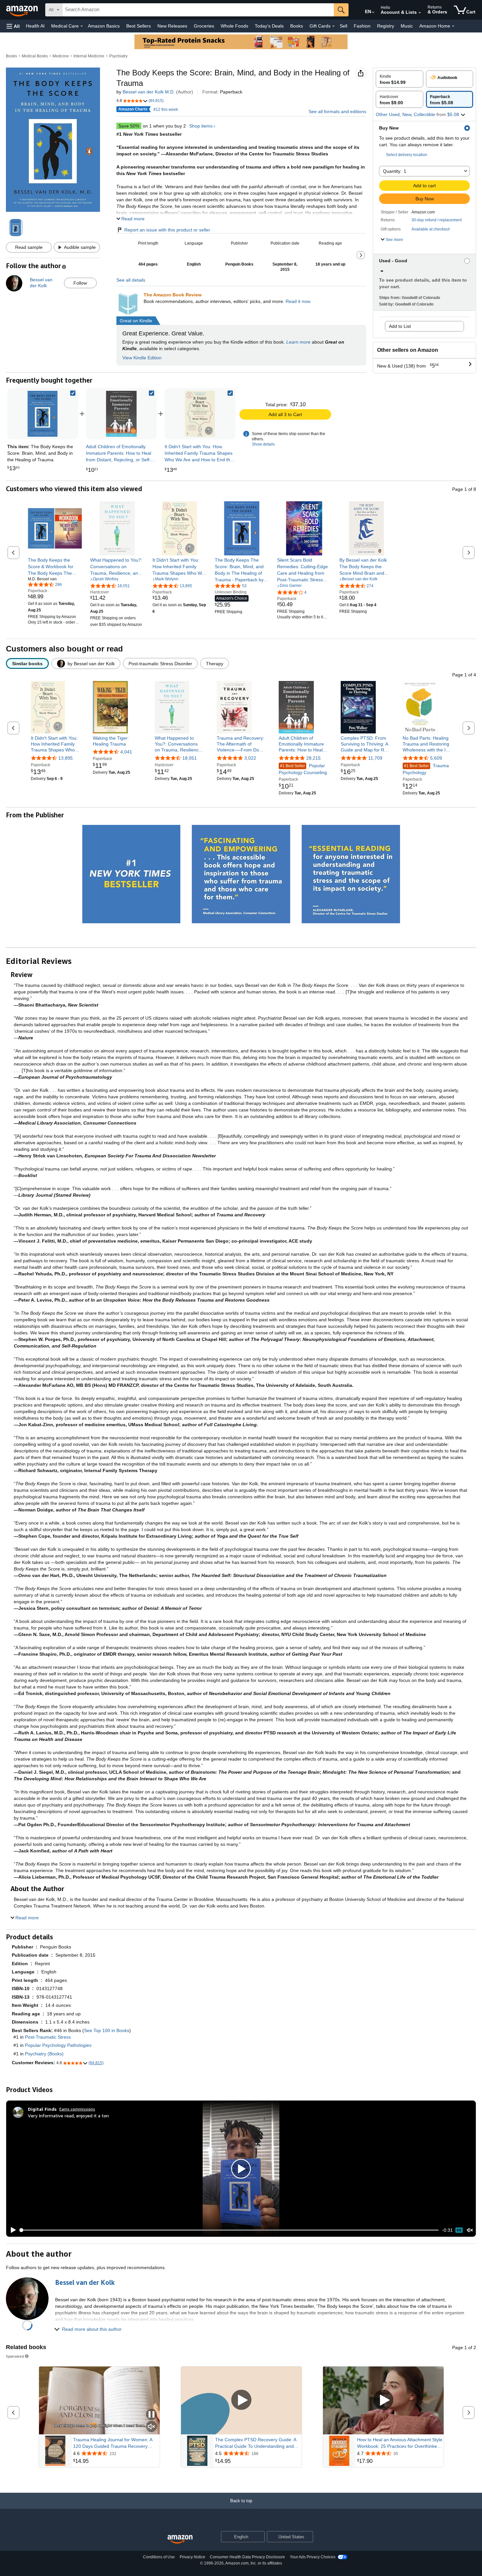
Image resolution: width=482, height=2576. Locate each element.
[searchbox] (198, 10)
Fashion (362, 26)
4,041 (126, 752)
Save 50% (129, 126)
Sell (343, 26)
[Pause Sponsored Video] (151, 2415)
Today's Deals (269, 26)
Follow (80, 283)
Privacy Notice (192, 2557)
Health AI (35, 26)
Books (297, 26)
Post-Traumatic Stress (48, 2037)
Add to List (400, 326)
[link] (121, 414)
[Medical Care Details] (82, 26)
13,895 (66, 758)
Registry (386, 26)
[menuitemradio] (459, 2230)
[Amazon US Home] (180, 2539)
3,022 (250, 758)
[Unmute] (470, 2230)
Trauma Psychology (426, 769)
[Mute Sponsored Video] (151, 2427)
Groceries (204, 26)
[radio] (400, 79)
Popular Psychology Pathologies (58, 2045)
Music (407, 26)
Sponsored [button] (15, 2356)
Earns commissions (77, 2109)
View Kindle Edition (142, 358)
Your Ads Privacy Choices (313, 2557)
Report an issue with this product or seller (167, 230)
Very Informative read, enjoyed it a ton (68, 2116)
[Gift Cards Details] (333, 26)
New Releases (172, 26)
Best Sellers (139, 26)
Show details (263, 444)
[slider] (229, 2230)
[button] (13, 26)
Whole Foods (234, 26)
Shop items (201, 126)
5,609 (436, 758)
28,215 (313, 758)
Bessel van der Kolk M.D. (149, 92)
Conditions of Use (159, 2557)
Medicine (61, 56)
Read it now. (298, 301)
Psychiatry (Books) (44, 2054)
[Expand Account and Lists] (420, 13)
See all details (131, 280)
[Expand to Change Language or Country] (373, 12)
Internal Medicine (89, 56)
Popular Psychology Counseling (303, 769)
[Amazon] (23, 10)
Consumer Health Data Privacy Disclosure (247, 2557)
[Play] (11, 2230)
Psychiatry (118, 56)
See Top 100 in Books (107, 2030)
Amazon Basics (104, 26)
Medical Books (35, 56)
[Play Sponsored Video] (241, 2400)
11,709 (375, 758)
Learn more (298, 342)
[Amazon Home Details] (453, 26)
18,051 (190, 758)
